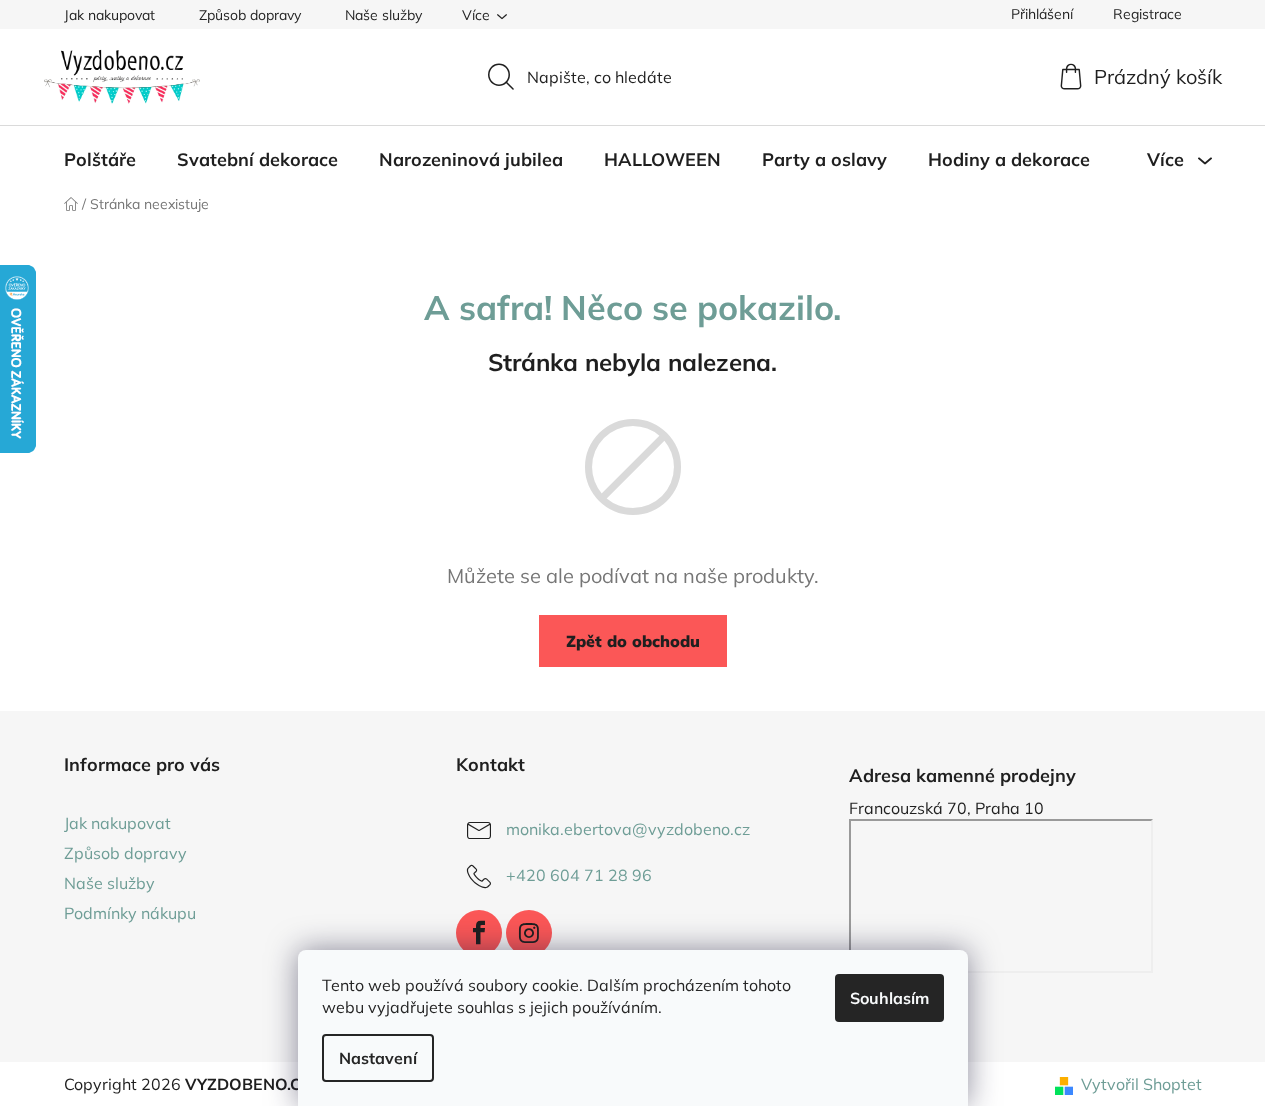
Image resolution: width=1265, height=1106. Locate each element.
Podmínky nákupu (130, 913)
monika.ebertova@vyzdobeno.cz (628, 829)
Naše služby (383, 15)
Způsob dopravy (250, 15)
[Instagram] (529, 933)
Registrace (1147, 14)
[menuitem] (100, 160)
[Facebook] (479, 933)
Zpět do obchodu (633, 641)
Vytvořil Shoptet (1141, 1084)
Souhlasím (889, 998)
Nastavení (378, 1058)
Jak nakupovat (109, 15)
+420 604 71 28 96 (579, 875)
